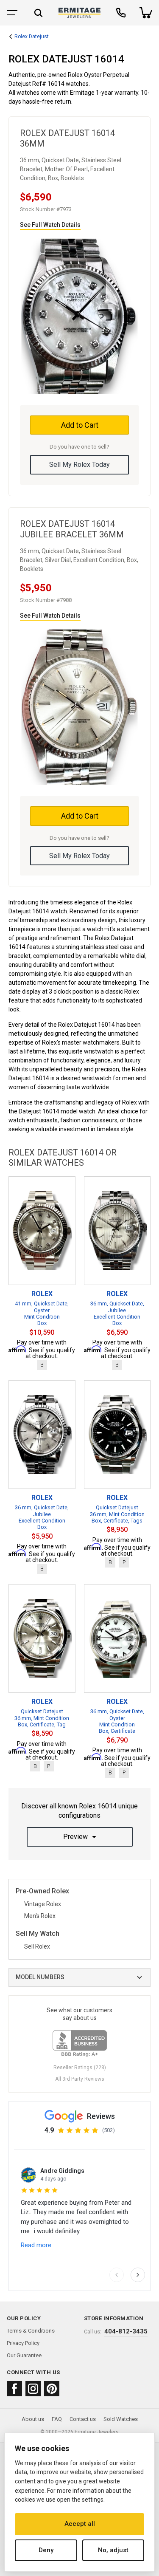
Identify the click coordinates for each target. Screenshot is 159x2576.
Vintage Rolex (43, 1904)
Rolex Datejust (32, 37)
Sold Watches (121, 2419)
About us (33, 2419)
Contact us (83, 2419)
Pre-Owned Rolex (42, 1891)
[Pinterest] (52, 2389)
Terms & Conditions (31, 2331)
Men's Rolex (40, 1916)
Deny (46, 2550)
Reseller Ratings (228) (80, 2068)
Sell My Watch (38, 1934)
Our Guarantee (24, 2355)
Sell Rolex (37, 1946)
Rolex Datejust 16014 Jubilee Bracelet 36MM (72, 529)
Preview (75, 1837)
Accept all (80, 2524)
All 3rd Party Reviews (80, 2079)
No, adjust (113, 2550)
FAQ (57, 2419)
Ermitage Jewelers (97, 2432)
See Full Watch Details (50, 225)
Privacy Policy (23, 2343)
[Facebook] (14, 2389)
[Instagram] (33, 2389)
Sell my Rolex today (79, 465)
